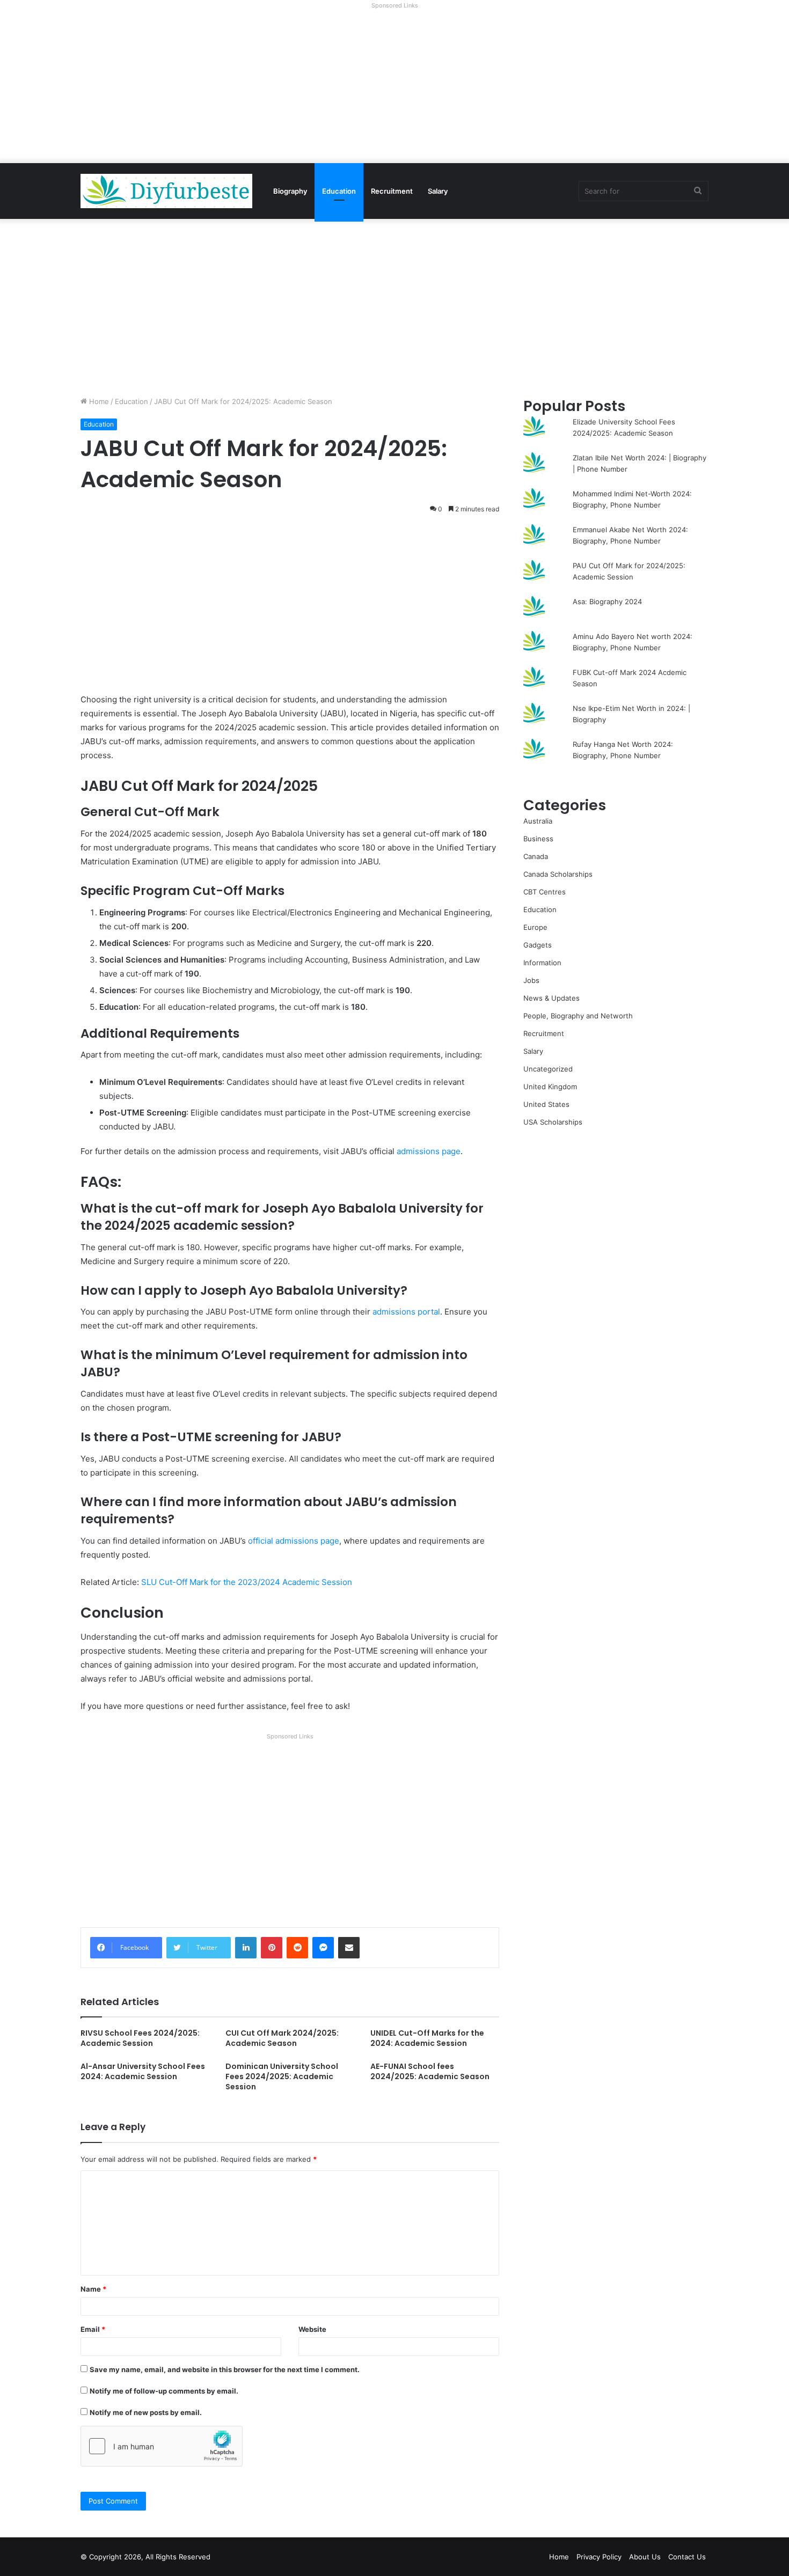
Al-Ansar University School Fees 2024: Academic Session (143, 2071)
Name (93, 2289)
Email (93, 2329)
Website (312, 2329)
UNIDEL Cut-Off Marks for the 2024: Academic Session (427, 2038)
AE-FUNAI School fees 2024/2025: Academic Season (430, 2071)
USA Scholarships (553, 1122)
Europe (535, 927)
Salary (438, 191)
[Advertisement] (394, 88)
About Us (645, 2557)
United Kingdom (550, 1087)
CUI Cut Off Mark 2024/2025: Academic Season (282, 2038)
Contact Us (687, 2557)
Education (339, 191)
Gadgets (538, 945)
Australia (538, 821)
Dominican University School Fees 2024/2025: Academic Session (282, 2076)
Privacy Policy (599, 2557)
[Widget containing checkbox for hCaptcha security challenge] (162, 2446)
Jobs (531, 980)
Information (542, 963)
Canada (536, 856)
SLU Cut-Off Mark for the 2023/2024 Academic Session (247, 1582)
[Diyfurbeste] (166, 191)
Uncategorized (548, 1069)
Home (98, 401)
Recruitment (392, 191)
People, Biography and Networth (578, 1016)
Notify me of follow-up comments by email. (164, 2391)
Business (538, 839)
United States (546, 1104)
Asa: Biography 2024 (607, 601)
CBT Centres (545, 892)
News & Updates (551, 998)
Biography (290, 191)
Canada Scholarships (558, 874)
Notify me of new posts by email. (146, 2412)
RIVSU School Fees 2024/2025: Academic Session (140, 2038)
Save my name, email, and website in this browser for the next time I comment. (225, 2369)
